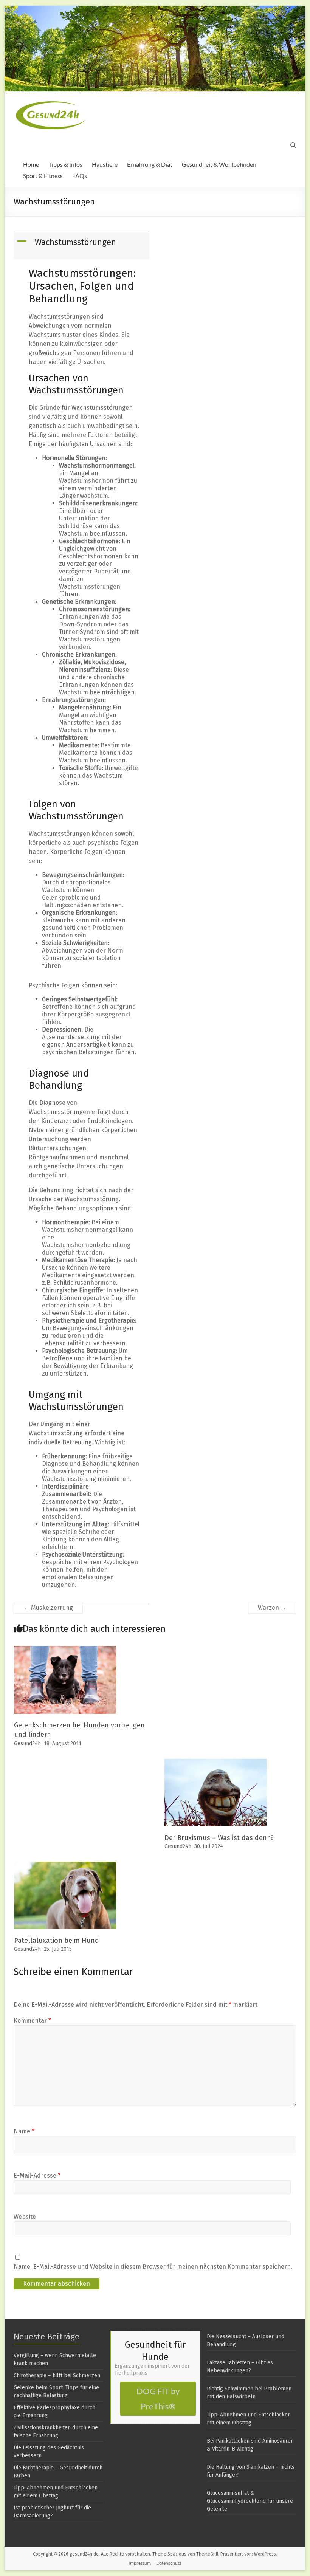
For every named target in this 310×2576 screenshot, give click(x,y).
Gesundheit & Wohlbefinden (219, 164)
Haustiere (105, 164)
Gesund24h (27, 1743)
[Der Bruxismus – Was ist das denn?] (215, 1762)
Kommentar (32, 2021)
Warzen (272, 1608)
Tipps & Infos (65, 164)
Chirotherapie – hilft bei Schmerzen (57, 2375)
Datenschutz (169, 2563)
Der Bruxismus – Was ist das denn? (219, 1838)
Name (24, 2131)
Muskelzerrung (48, 1608)
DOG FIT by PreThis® (158, 2399)
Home (31, 164)
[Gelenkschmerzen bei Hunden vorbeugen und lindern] (65, 1649)
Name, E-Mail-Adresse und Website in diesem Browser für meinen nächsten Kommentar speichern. (153, 2267)
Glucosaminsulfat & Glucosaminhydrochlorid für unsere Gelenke (250, 2501)
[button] (82, 246)
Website (25, 2217)
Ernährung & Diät (150, 164)
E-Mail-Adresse (37, 2176)
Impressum (140, 2563)
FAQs (80, 176)
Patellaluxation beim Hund (57, 1941)
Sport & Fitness (43, 176)
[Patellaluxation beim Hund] (65, 1865)
